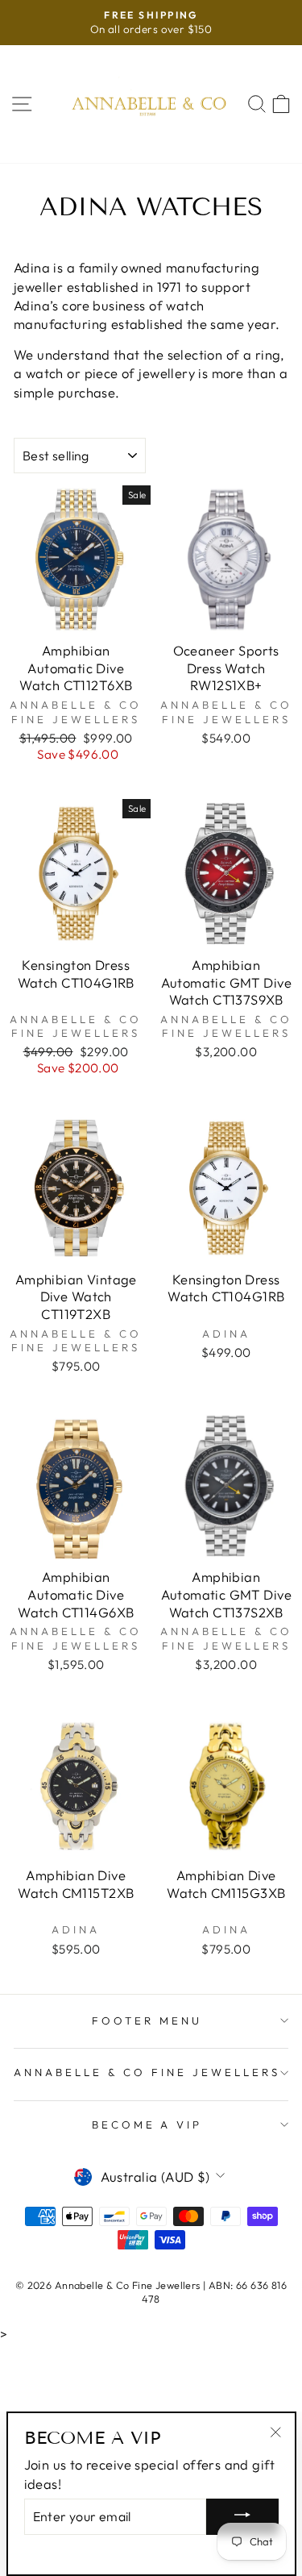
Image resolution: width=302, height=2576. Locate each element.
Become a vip (147, 2124)
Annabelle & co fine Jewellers (147, 2072)
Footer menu (147, 2020)
